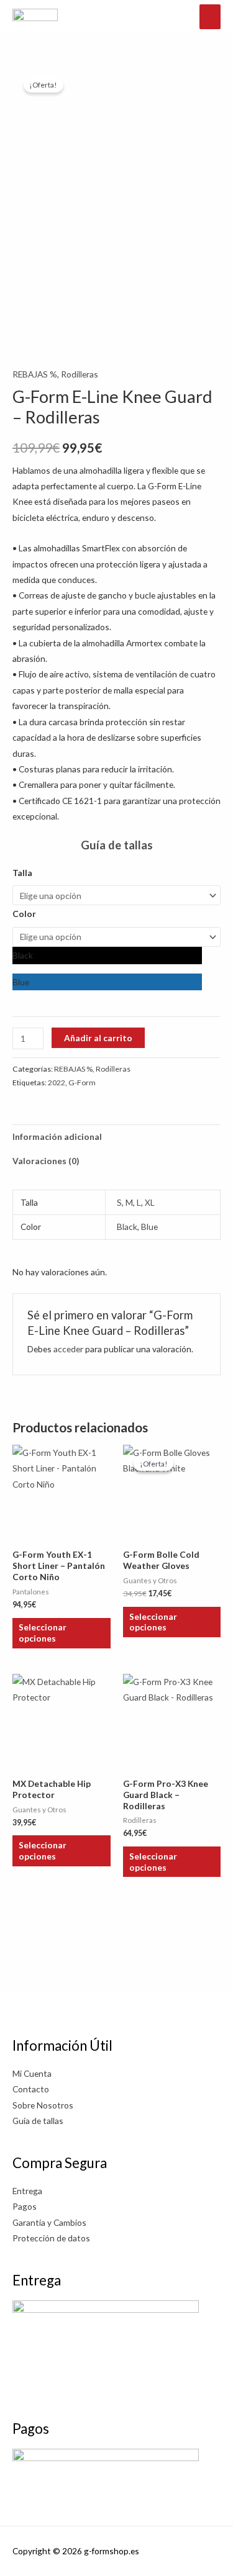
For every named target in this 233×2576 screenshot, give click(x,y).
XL (150, 1202)
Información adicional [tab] (57, 1137)
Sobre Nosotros (43, 2105)
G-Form (82, 1082)
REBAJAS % (35, 374)
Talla (22, 873)
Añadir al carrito (98, 1038)
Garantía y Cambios (49, 2222)
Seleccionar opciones (43, 1633)
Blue (149, 1227)
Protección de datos (51, 2238)
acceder (68, 1349)
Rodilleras (80, 374)
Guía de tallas (117, 845)
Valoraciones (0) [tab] (46, 1161)
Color (24, 914)
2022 (57, 1082)
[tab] (116, 1177)
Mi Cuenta (32, 2073)
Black (127, 1227)
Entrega (27, 2191)
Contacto (31, 2089)
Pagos (25, 2206)
